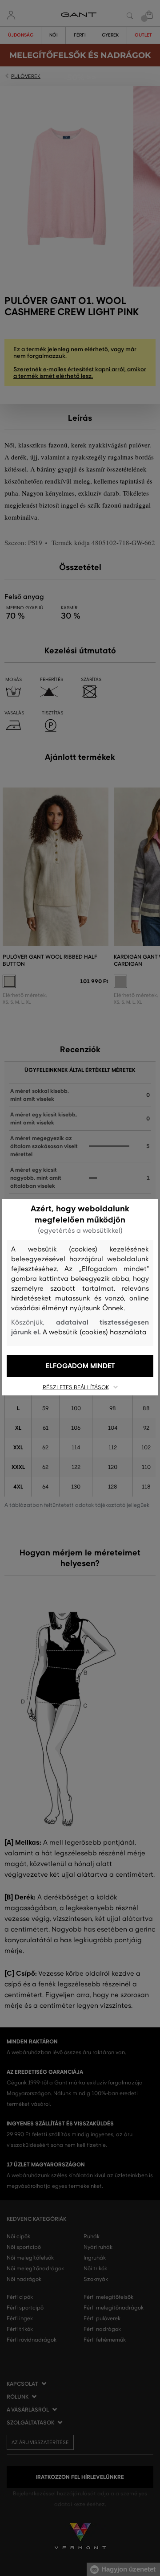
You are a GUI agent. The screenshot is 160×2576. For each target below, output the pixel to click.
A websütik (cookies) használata (95, 1332)
